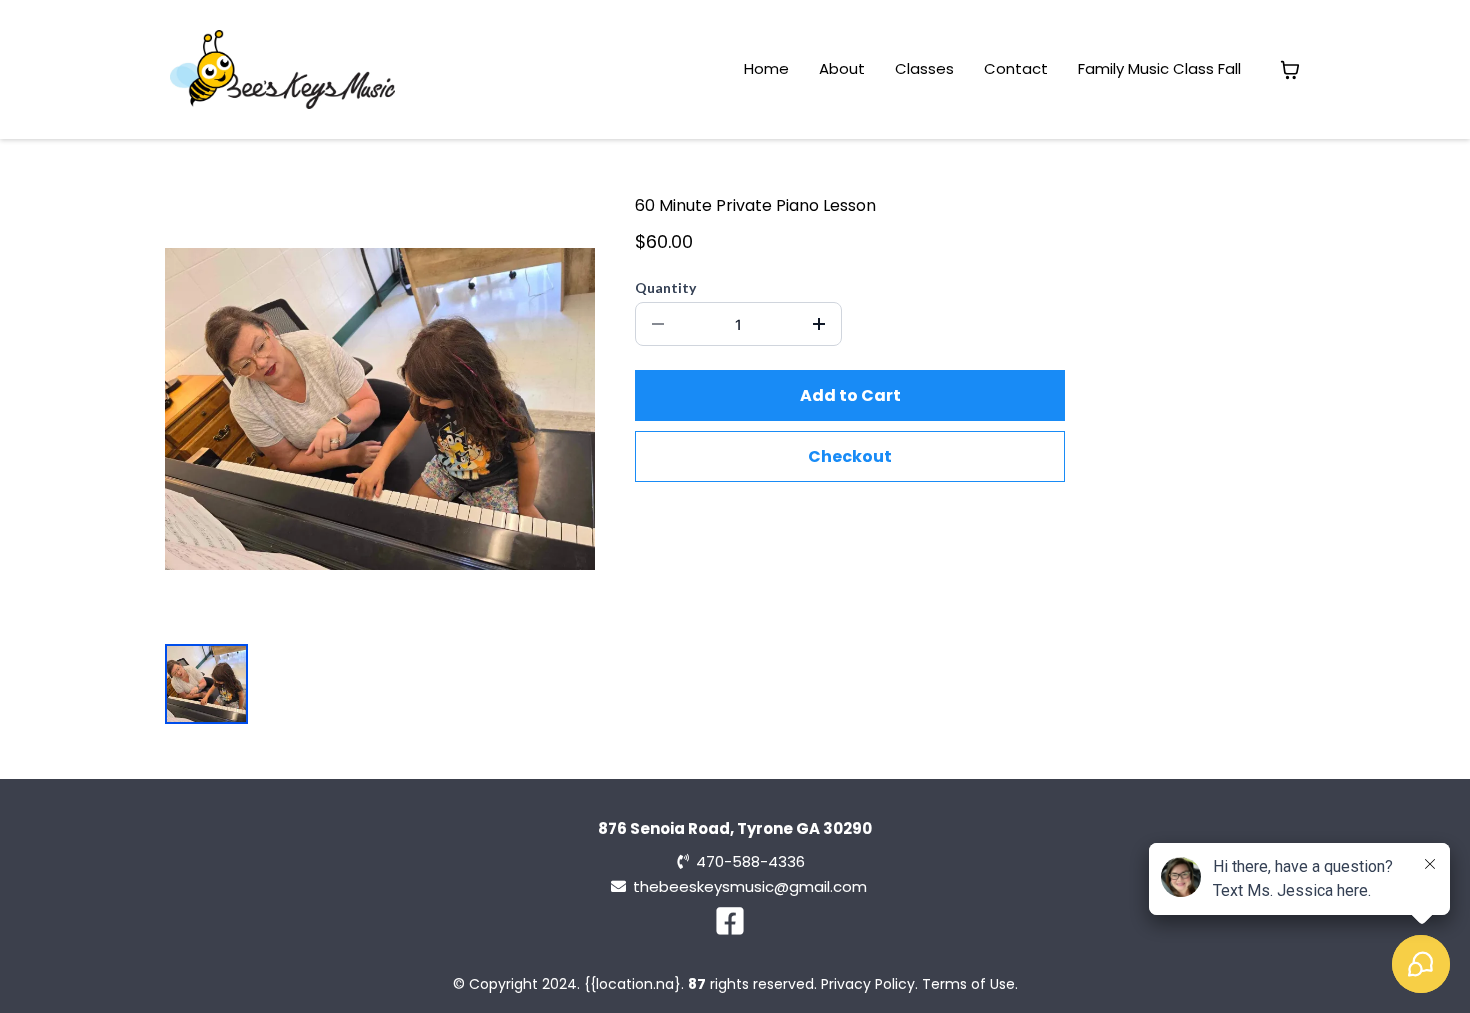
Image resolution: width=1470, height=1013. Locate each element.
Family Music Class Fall (1159, 68)
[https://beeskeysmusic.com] (282, 69)
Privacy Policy (868, 984)
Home (766, 68)
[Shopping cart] (1290, 70)
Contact (1016, 68)
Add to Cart (850, 395)
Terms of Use (968, 984)
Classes (924, 68)
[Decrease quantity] (658, 324)
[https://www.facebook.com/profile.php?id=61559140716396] (735, 922)
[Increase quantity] (819, 324)
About (842, 68)
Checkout (850, 456)
